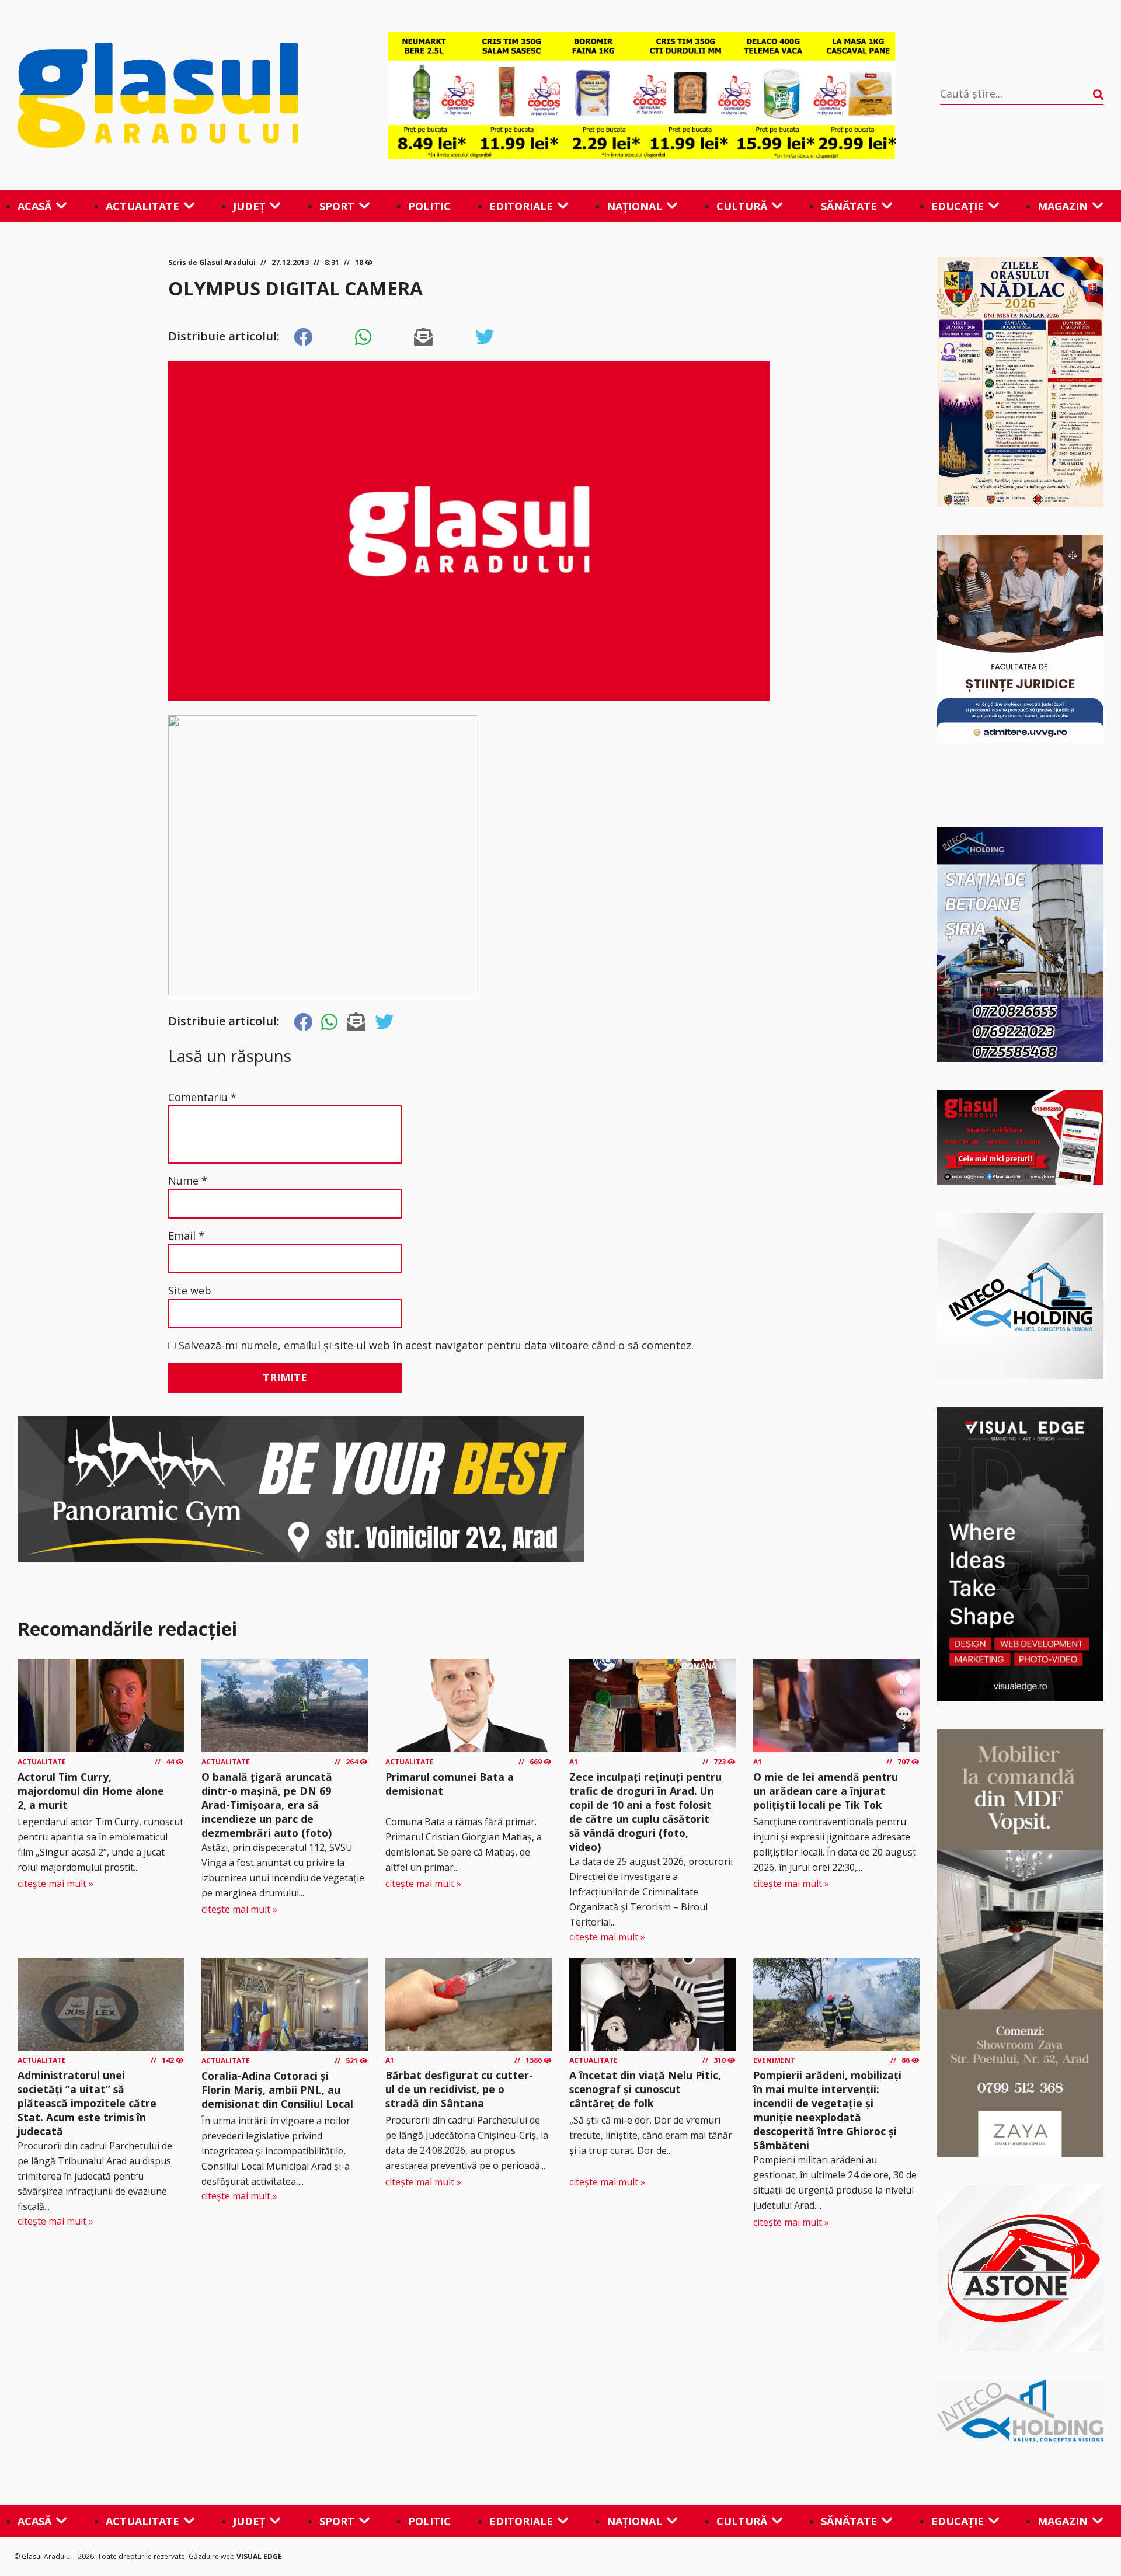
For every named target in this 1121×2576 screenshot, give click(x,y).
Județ (249, 206)
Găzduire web (213, 2556)
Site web (190, 1290)
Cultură (742, 206)
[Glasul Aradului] (180, 95)
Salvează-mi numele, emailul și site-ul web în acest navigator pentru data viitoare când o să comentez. (436, 1345)
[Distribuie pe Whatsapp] (363, 337)
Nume (188, 1181)
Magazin (1063, 206)
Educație (958, 206)
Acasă (34, 206)
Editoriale (521, 206)
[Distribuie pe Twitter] (485, 337)
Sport (337, 206)
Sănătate (849, 206)
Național (634, 206)
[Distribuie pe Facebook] (303, 337)
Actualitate (142, 206)
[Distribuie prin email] (423, 337)
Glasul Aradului (227, 262)
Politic (429, 206)
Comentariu (202, 1097)
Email (186, 1235)
